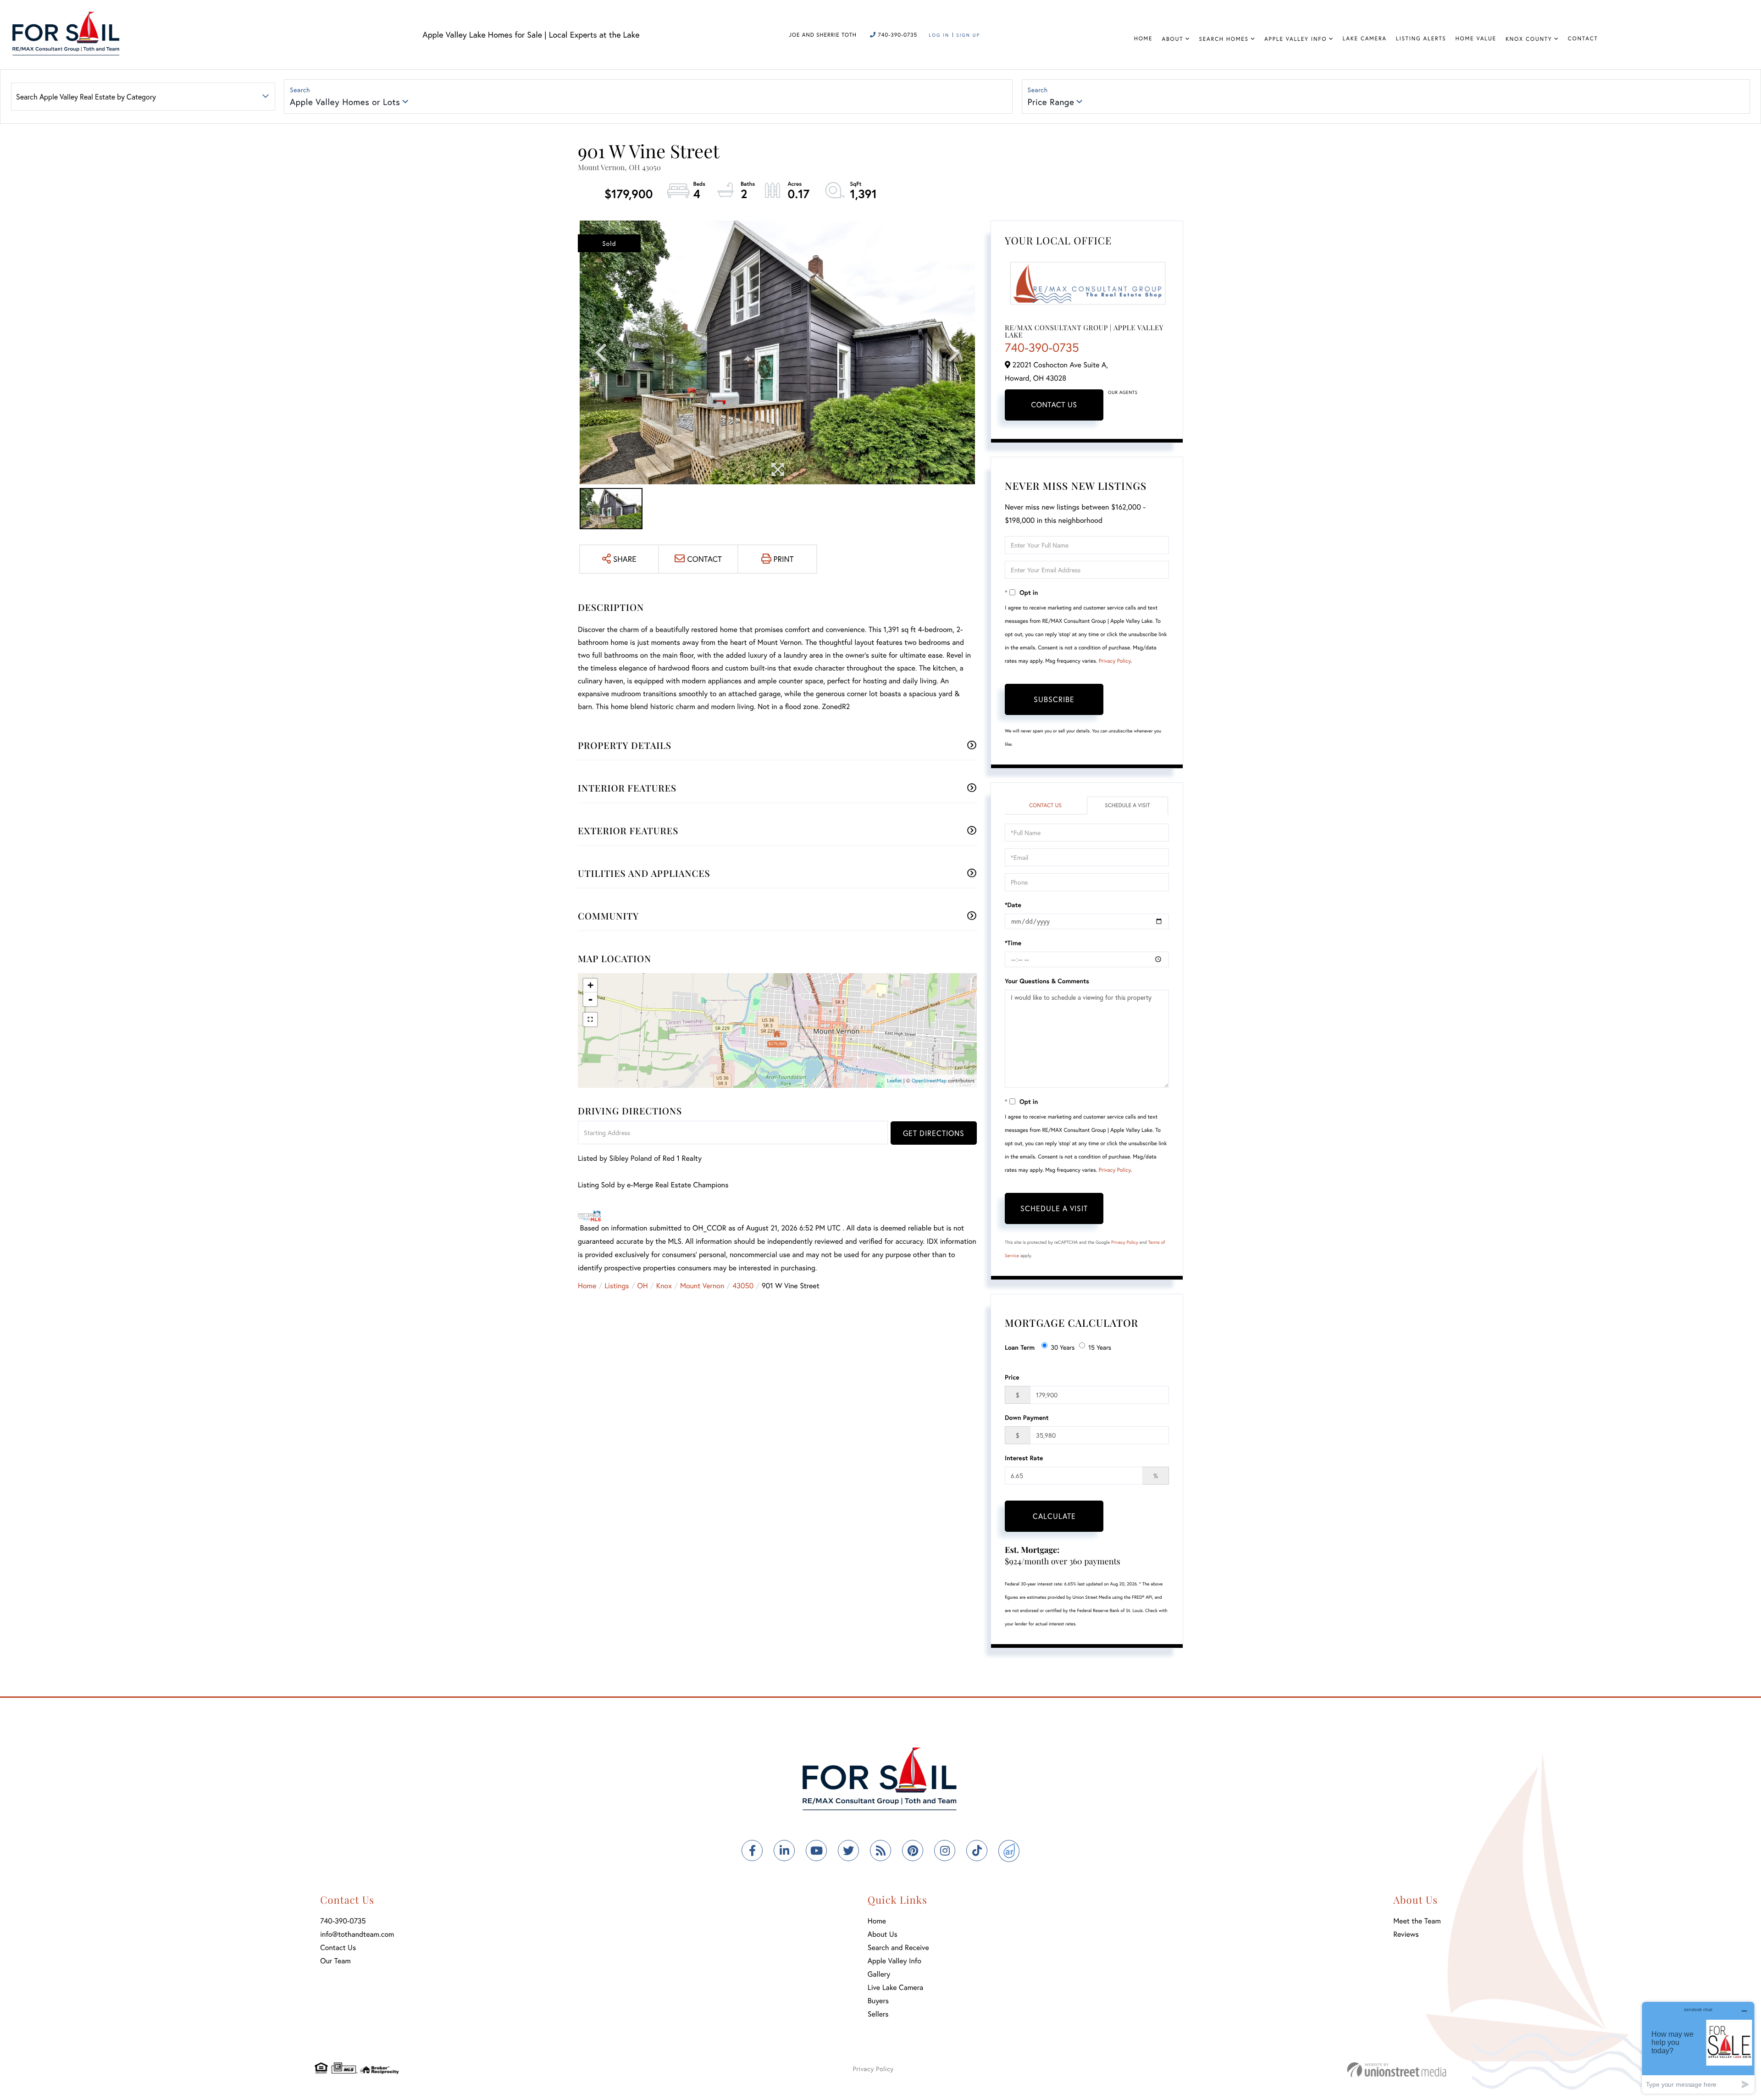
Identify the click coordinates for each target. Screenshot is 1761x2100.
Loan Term (1020, 1347)
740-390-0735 (897, 35)
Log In (939, 35)
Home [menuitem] (1144, 39)
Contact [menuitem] (1583, 39)
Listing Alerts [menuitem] (1421, 39)
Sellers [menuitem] (878, 2014)
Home (587, 1286)
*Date (1013, 905)
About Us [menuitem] (883, 1934)
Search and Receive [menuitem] (898, 1948)
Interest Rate (1024, 1458)
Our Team (335, 1961)
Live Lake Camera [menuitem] (895, 1987)
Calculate (1054, 1516)
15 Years (1100, 1347)
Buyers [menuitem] (878, 2001)
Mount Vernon (702, 1286)
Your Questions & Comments (1047, 981)
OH (643, 1286)
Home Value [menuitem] (1476, 39)
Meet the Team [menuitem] (1417, 1921)
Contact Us (1054, 405)
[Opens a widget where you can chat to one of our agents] (1698, 2047)
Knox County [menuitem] (1529, 39)
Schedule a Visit (1127, 806)
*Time (1013, 943)
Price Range (1051, 102)
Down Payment (1027, 1417)
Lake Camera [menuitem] (1365, 39)
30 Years (1063, 1347)
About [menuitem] (1172, 39)
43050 (743, 1286)
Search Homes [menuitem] (1224, 39)
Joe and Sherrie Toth (823, 35)
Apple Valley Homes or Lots (345, 102)
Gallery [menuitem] (879, 1974)
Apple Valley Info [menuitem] (1296, 39)
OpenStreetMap (929, 1081)
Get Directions (934, 1133)
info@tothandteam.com (357, 1934)
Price (1012, 1377)
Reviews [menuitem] (1406, 1934)
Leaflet (894, 1081)
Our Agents (1123, 392)
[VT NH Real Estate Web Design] (1397, 2070)
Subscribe (1054, 699)
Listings (617, 1286)
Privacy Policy (1115, 661)
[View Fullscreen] (590, 1020)
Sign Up (968, 35)
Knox (664, 1286)
